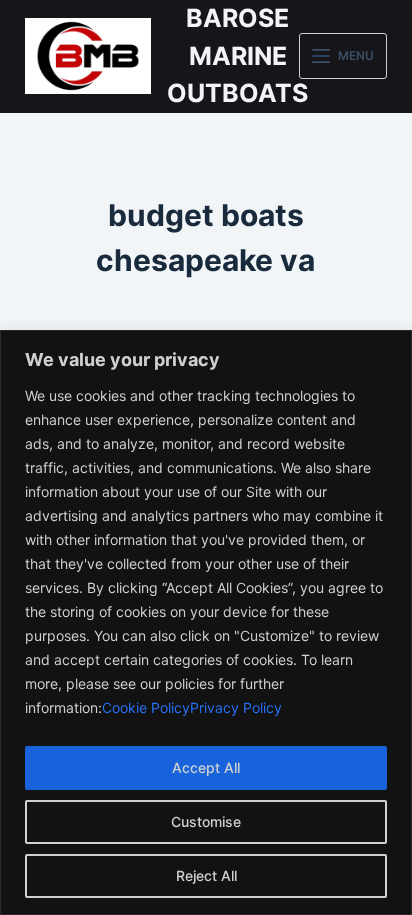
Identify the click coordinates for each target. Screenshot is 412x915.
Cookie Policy (146, 707)
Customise (206, 821)
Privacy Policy (236, 707)
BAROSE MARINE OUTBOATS (237, 55)
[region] (206, 622)
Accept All (206, 767)
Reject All (206, 875)
